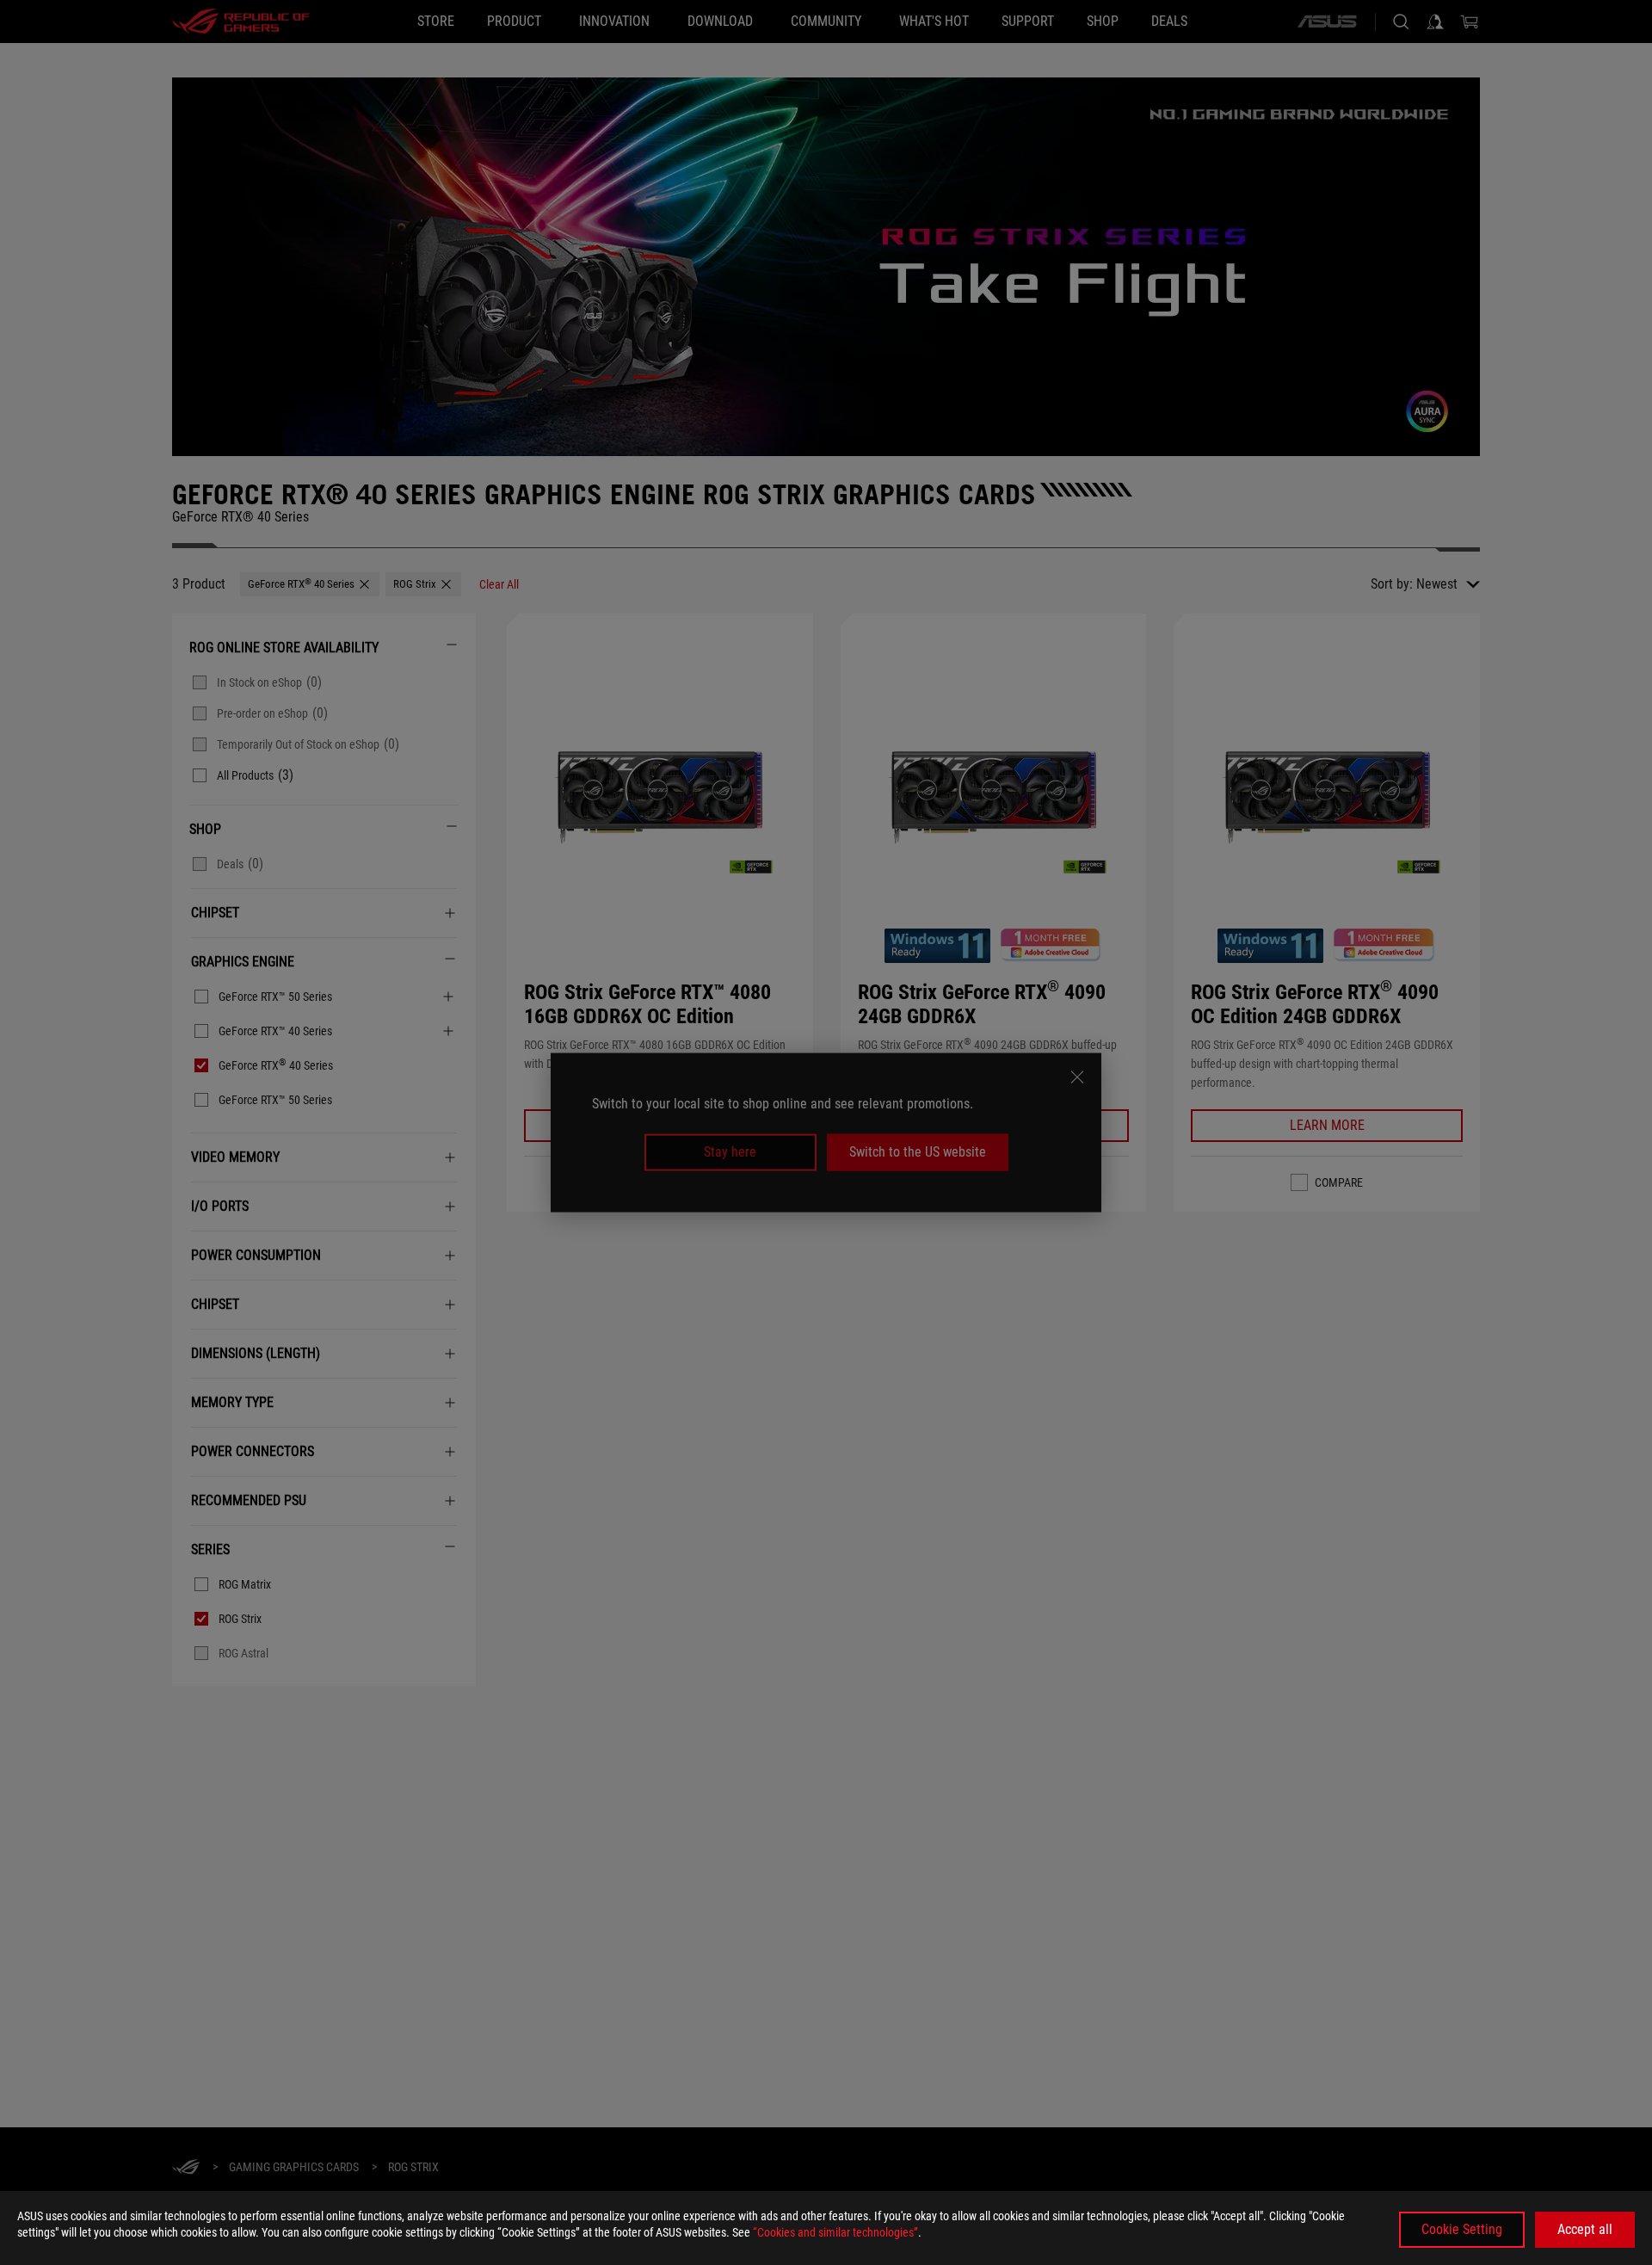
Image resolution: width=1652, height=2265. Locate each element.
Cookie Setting (1462, 2229)
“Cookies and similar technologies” (835, 2232)
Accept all (1585, 2229)
